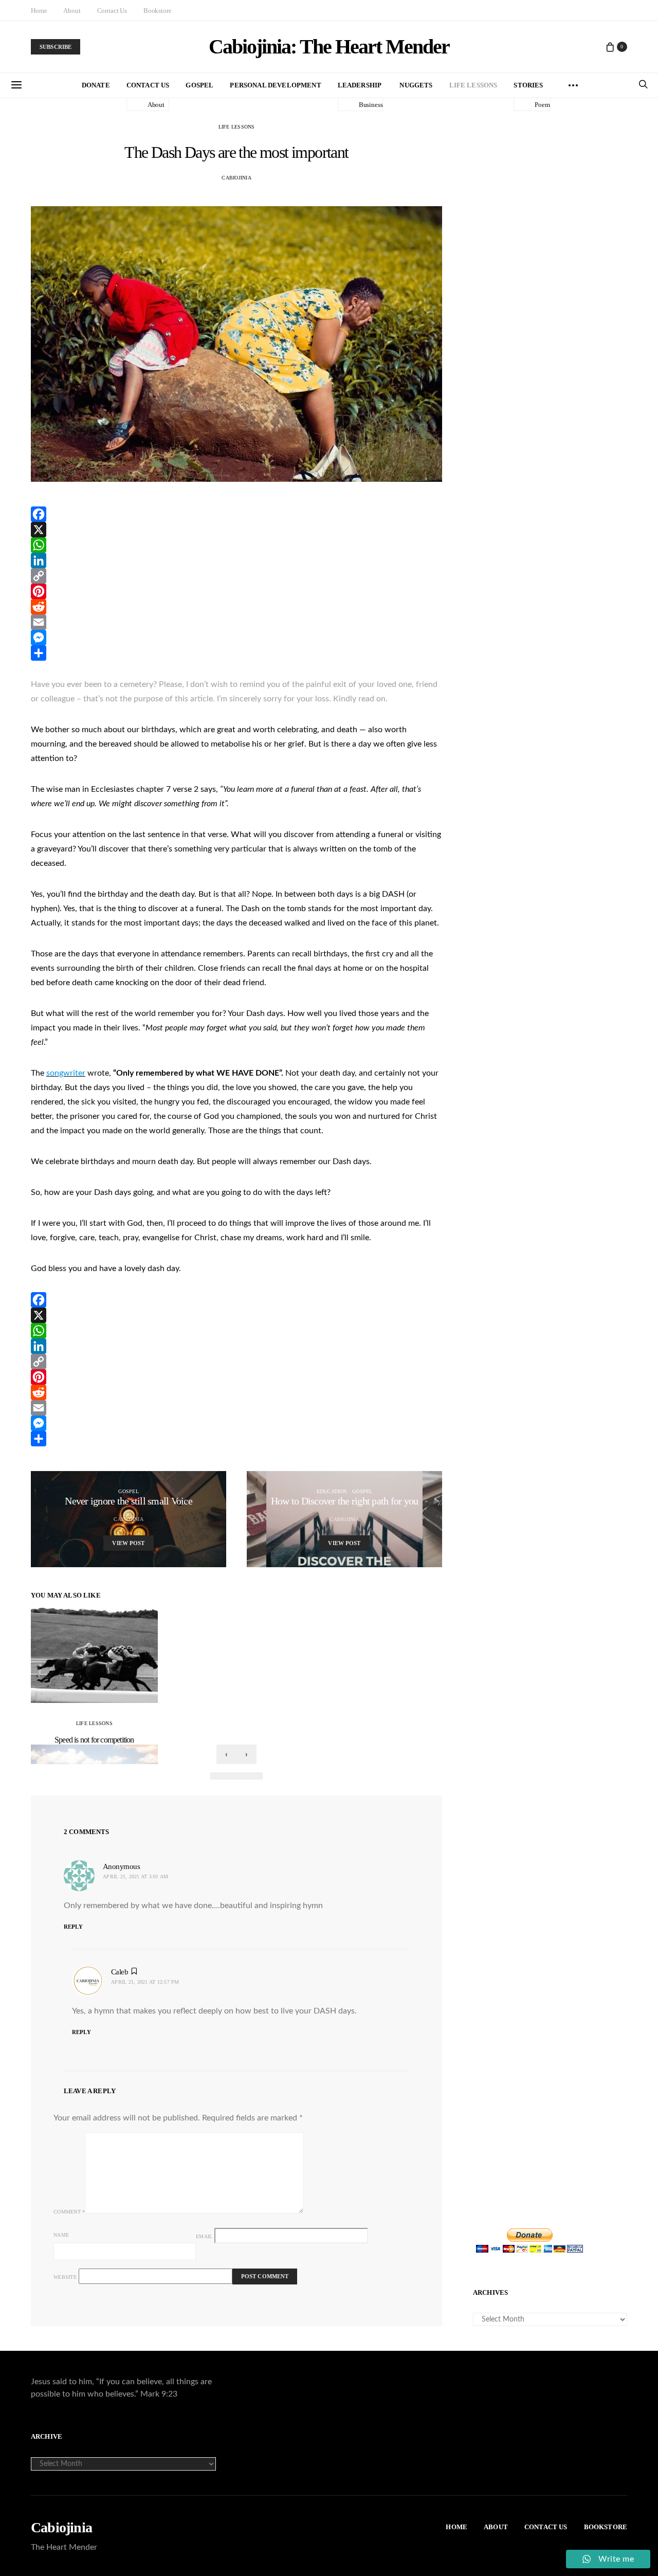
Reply (73, 1927)
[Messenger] (236, 638)
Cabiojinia (61, 2528)
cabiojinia (236, 178)
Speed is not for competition (94, 1740)
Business (371, 105)
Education (332, 1491)
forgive (62, 1238)
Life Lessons (473, 85)
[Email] (236, 622)
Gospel (199, 85)
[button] (219, 1776)
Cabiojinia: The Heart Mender (329, 47)
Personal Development (275, 85)
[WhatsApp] (236, 545)
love (38, 1238)
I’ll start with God (111, 1223)
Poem (542, 105)
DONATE (96, 85)
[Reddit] (236, 607)
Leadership (360, 85)
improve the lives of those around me (352, 1223)
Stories (528, 85)
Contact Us (112, 11)
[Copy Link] (236, 576)
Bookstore (158, 11)
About (72, 11)
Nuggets (416, 85)
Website (65, 2277)
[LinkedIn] (236, 560)
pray (131, 1238)
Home (39, 11)
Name (61, 2235)
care (87, 1238)
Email (204, 2236)
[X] (236, 530)
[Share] (236, 653)
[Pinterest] (236, 591)
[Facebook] (236, 514)
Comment (69, 2212)
